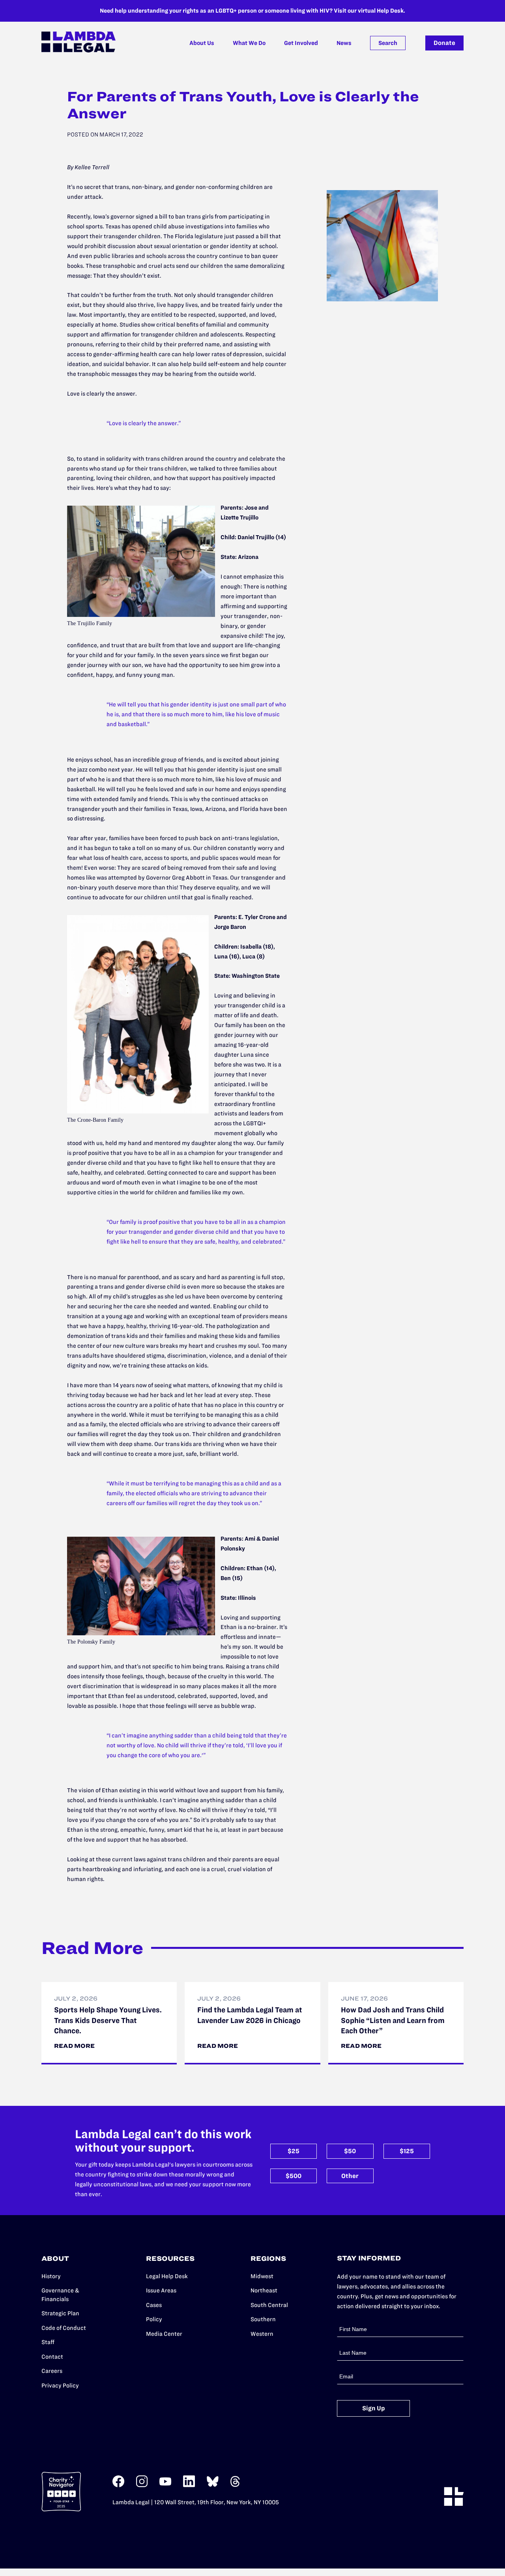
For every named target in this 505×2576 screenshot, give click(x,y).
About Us (202, 43)
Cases (154, 2305)
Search (388, 43)
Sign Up (374, 2408)
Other (350, 2176)
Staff (48, 2342)
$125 (407, 2151)
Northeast (264, 2290)
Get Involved (301, 43)
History (51, 2276)
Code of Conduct (64, 2328)
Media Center (164, 2334)
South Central (269, 2305)
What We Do (249, 43)
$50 (350, 2151)
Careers (52, 2371)
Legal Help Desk (167, 2276)
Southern (263, 2319)
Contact (52, 2357)
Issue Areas (161, 2290)
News (344, 43)
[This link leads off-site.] (118, 2485)
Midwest (262, 2276)
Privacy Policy (60, 2385)
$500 (294, 2176)
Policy (154, 2319)
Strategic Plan (60, 2313)
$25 (294, 2151)
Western (262, 2334)
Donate (444, 43)
